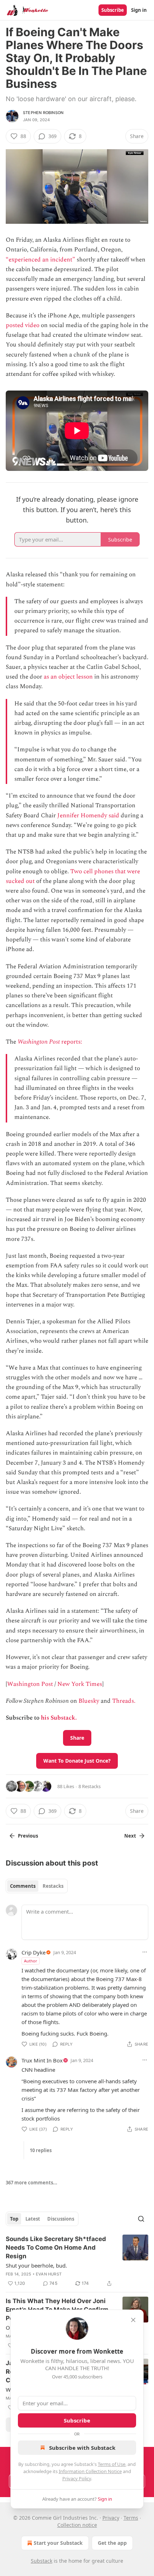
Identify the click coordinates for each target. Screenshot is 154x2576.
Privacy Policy (77, 2478)
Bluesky (89, 1701)
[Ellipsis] (145, 1952)
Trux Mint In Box (42, 2060)
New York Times (80, 1684)
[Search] (141, 2219)
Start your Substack (58, 2543)
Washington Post (39, 1042)
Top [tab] (14, 2219)
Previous (28, 1836)
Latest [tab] (33, 2219)
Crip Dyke (33, 1952)
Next (130, 1836)
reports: (71, 1042)
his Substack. (59, 1718)
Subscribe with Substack (82, 2448)
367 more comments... (32, 2183)
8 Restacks (90, 1786)
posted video (23, 325)
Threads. (124, 1701)
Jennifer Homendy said (88, 816)
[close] (133, 2320)
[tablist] (37, 1886)
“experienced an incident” (40, 260)
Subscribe (113, 10)
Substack (42, 2561)
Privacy (111, 2518)
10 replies (41, 2150)
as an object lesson (68, 677)
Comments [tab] (23, 1886)
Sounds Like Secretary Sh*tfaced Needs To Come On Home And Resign (56, 2247)
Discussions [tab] (61, 2219)
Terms (131, 2518)
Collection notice (77, 2525)
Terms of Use (112, 2464)
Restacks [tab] (53, 1886)
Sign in (139, 10)
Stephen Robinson (43, 113)
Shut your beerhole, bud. (36, 2265)
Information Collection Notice (90, 2471)
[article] (77, 2261)
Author (31, 1961)
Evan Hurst (49, 2274)
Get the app (112, 2543)
